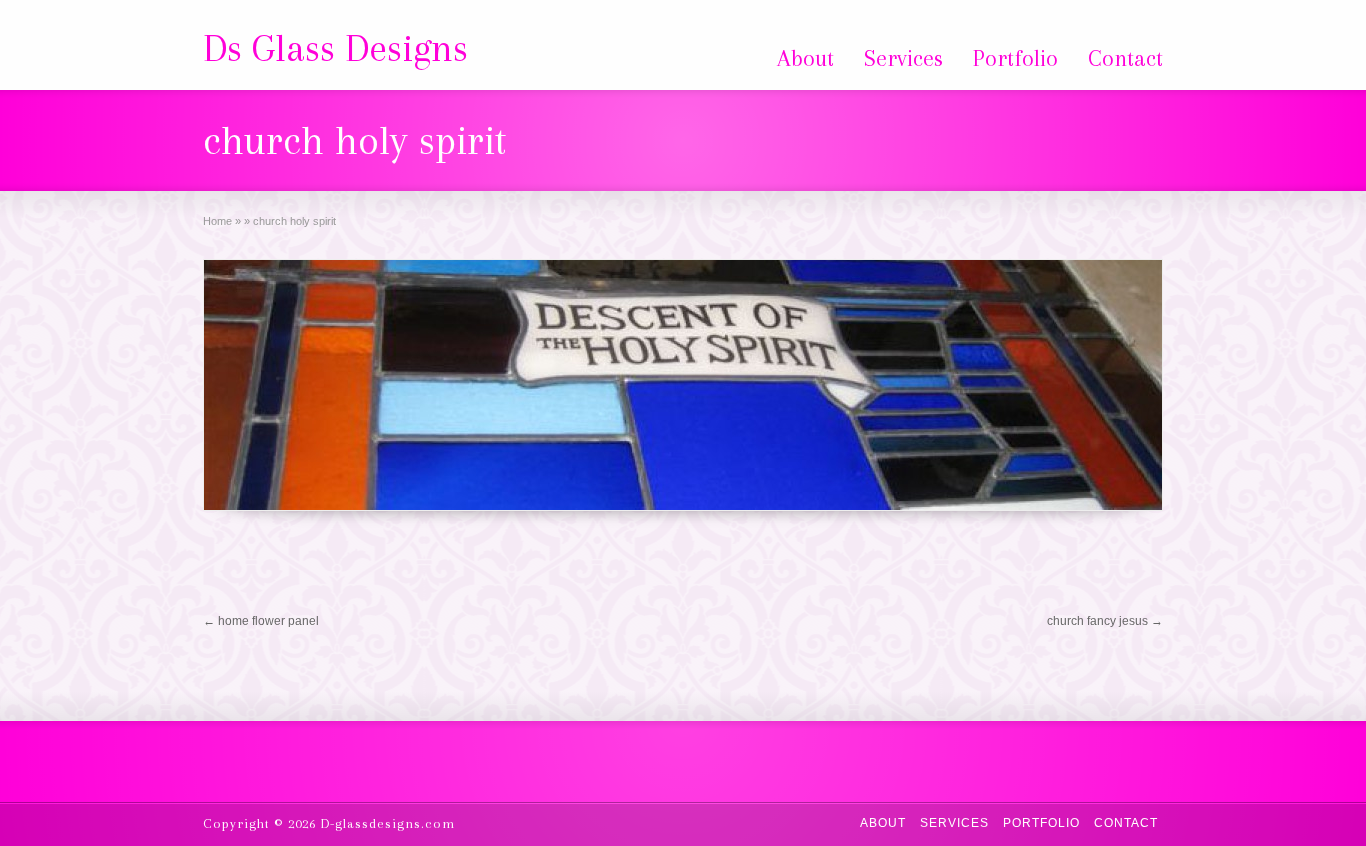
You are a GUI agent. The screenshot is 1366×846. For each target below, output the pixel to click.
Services (903, 58)
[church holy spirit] (683, 385)
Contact (1125, 58)
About (805, 58)
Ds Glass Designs (335, 48)
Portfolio (1015, 58)
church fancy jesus (1105, 621)
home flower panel (261, 621)
